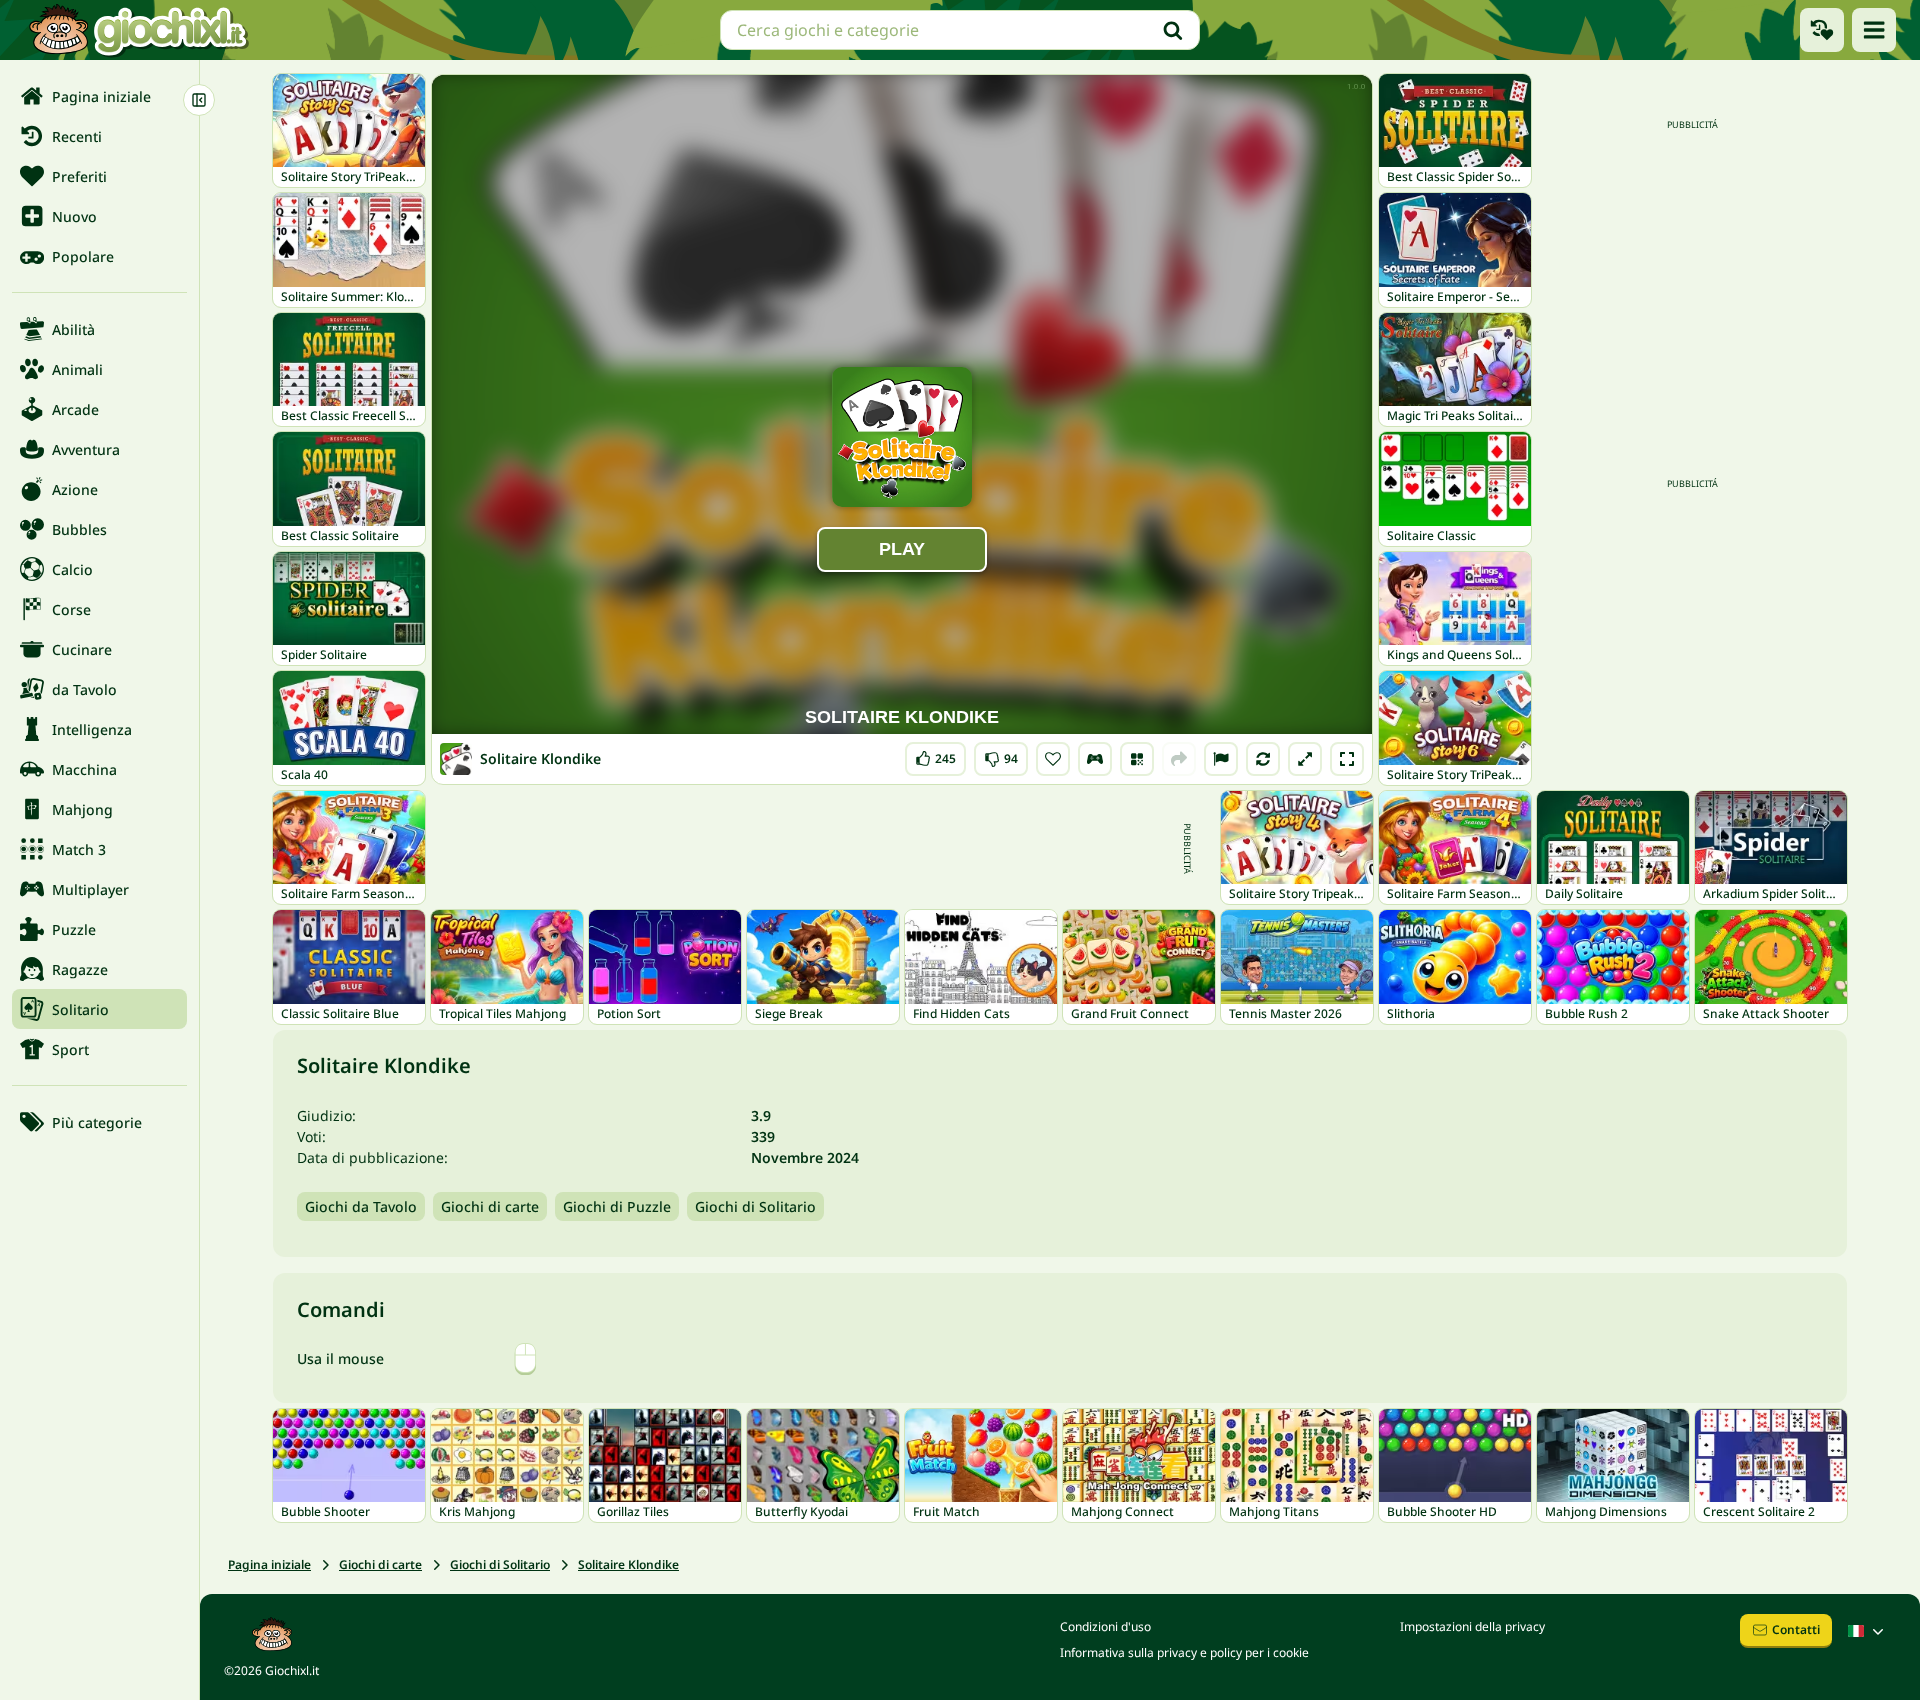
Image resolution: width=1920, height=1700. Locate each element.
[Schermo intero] (1347, 759)
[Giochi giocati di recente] (1822, 30)
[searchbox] (960, 30)
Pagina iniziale (269, 1564)
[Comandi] (1095, 759)
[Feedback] (1221, 759)
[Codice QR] (1137, 759)
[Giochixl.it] (137, 30)
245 (935, 754)
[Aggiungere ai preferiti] (1053, 759)
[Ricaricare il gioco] (1263, 759)
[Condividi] (1179, 759)
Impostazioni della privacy (1472, 1626)
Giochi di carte (490, 1206)
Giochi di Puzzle (617, 1206)
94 (1001, 754)
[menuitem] (99, 96)
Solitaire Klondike (628, 1564)
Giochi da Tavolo (361, 1206)
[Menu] (1874, 30)
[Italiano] (1868, 1631)
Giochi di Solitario (755, 1206)
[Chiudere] (199, 100)
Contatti (1796, 1629)
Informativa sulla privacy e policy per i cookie (1184, 1652)
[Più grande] (1305, 759)
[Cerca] (1173, 30)
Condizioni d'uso (1105, 1626)
